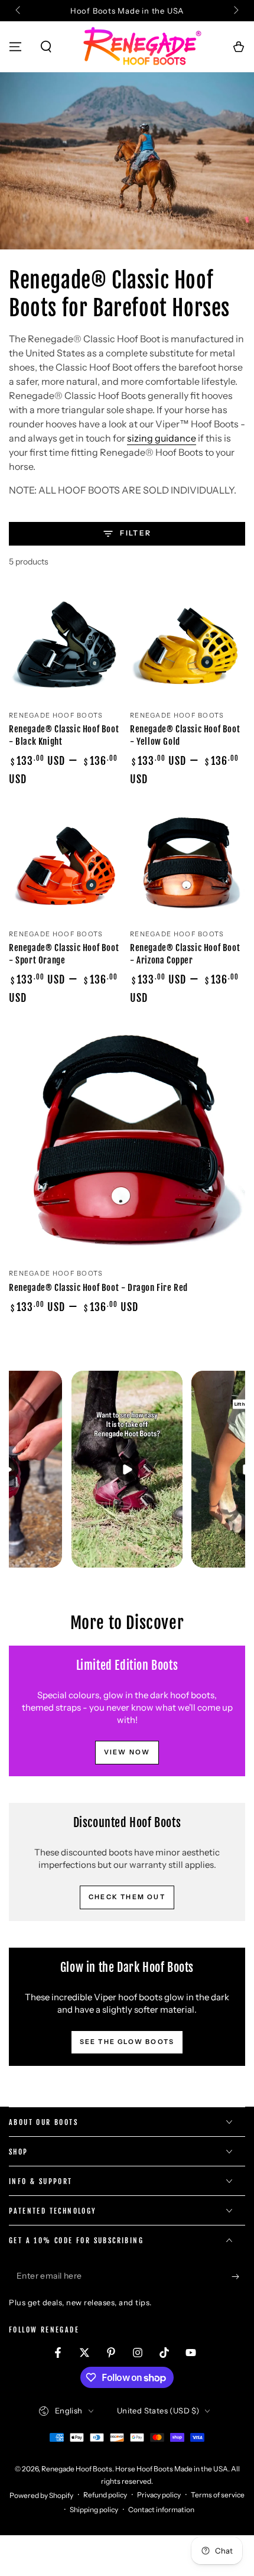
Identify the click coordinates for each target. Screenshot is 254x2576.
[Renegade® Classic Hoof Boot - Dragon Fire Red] (127, 1142)
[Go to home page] (142, 47)
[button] (46, 47)
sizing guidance (162, 438)
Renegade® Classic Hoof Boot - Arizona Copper (185, 954)
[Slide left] (19, 11)
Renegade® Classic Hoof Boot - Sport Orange (64, 954)
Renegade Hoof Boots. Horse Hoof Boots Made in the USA (135, 2469)
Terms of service (218, 2495)
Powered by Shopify (41, 2495)
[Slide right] (235, 11)
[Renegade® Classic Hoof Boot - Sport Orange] (66, 863)
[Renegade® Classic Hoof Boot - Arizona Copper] (188, 863)
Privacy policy (159, 2495)
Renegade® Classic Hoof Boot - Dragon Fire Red (98, 1288)
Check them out (127, 1897)
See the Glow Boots (127, 2042)
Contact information (161, 2510)
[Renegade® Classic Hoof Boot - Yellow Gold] (188, 645)
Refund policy (105, 2495)
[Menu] (15, 47)
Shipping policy (94, 2510)
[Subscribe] (238, 2276)
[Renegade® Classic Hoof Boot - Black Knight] (66, 645)
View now (127, 1752)
